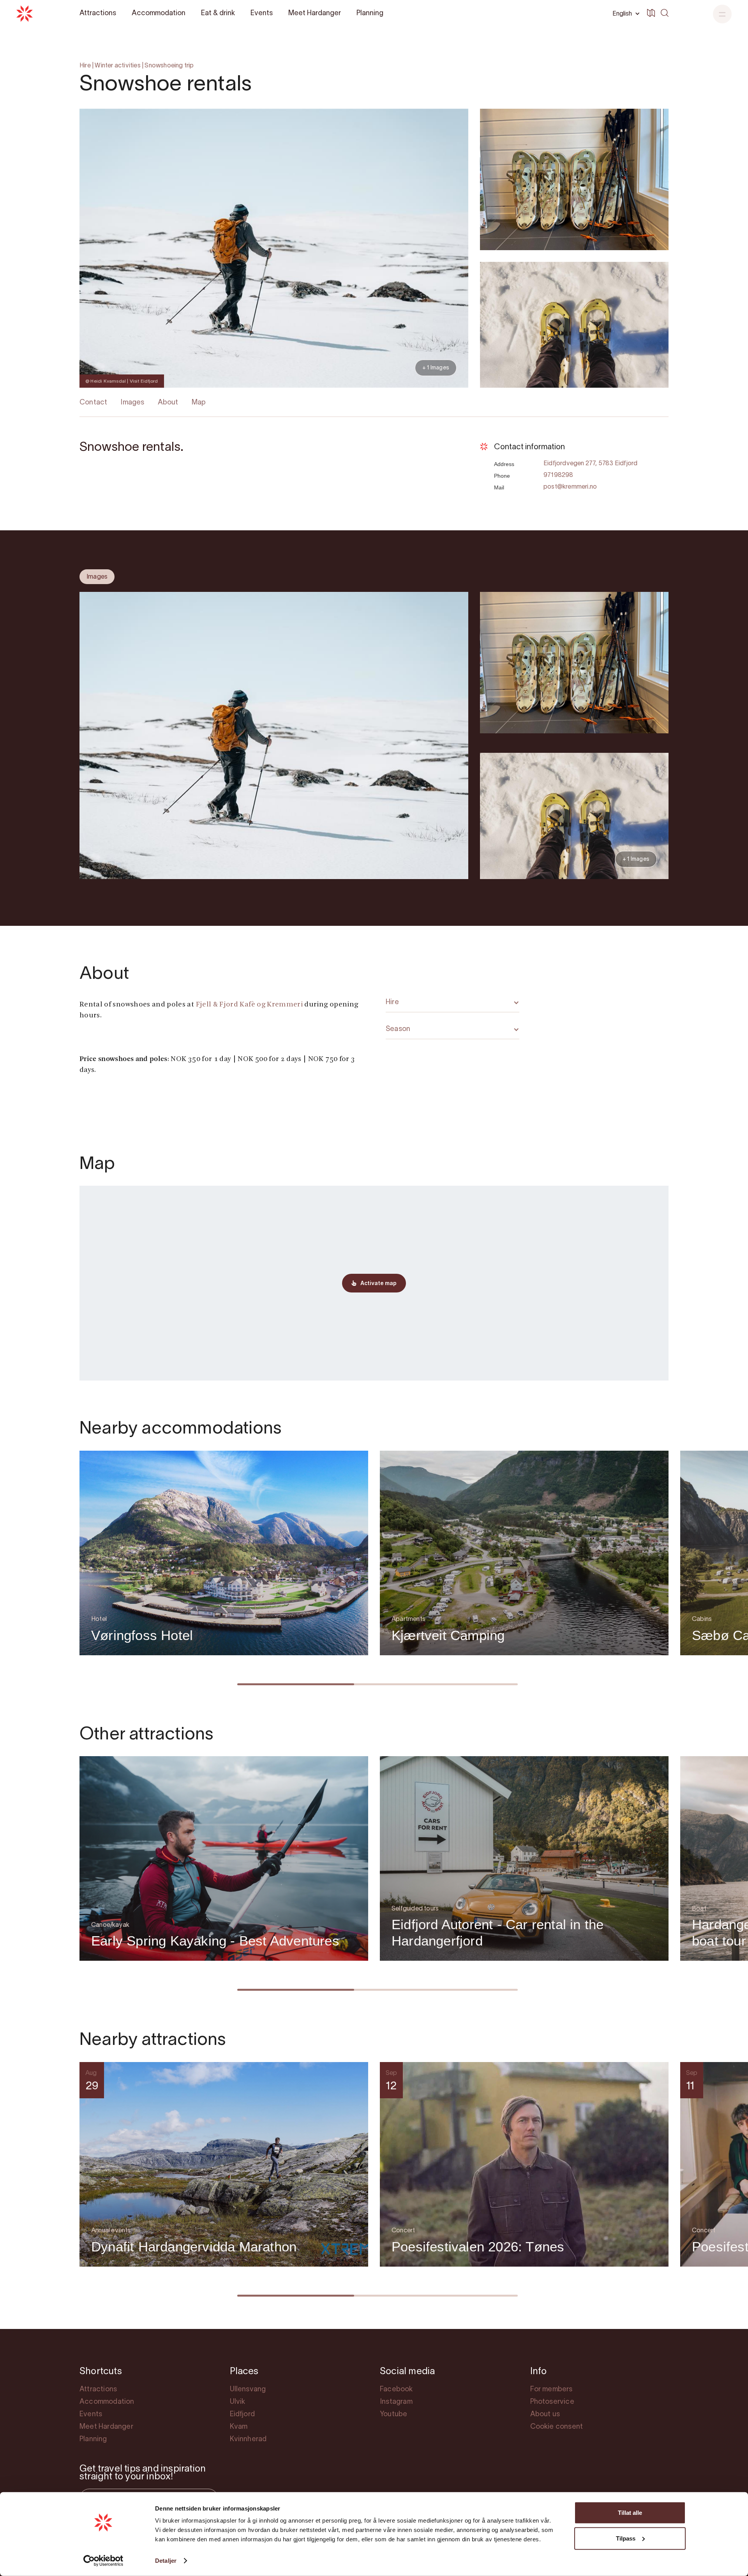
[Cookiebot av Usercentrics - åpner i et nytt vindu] (103, 2561)
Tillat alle (630, 2513)
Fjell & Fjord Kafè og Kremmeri (250, 1005)
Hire (85, 66)
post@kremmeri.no (570, 487)
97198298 (558, 475)
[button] (722, 14)
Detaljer (166, 2561)
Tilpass (626, 2538)
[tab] (97, 577)
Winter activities (117, 66)
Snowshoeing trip (169, 66)
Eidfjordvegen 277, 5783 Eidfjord (590, 464)
